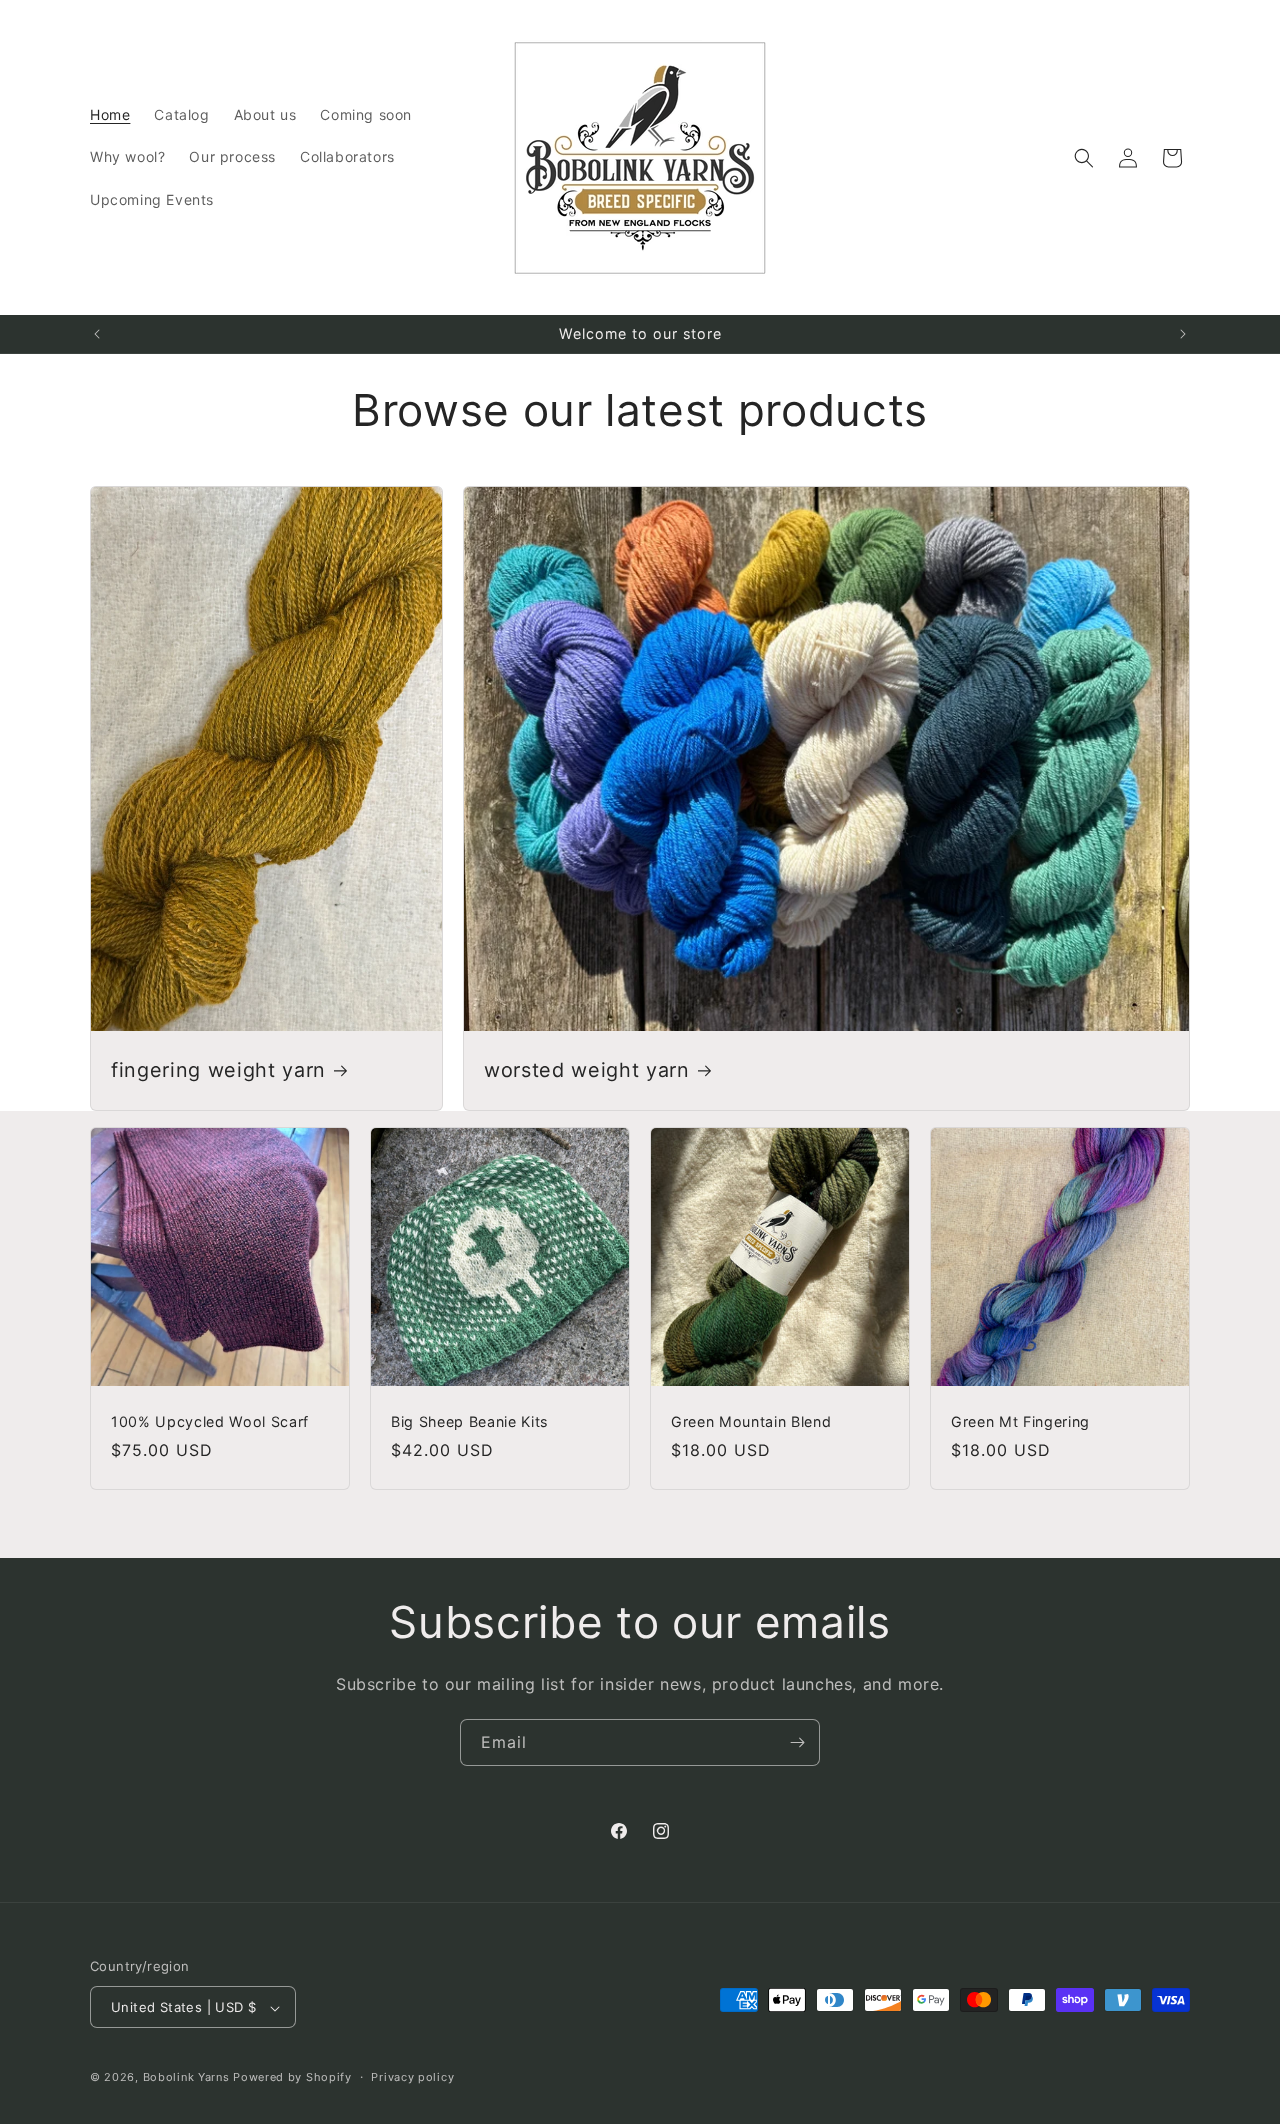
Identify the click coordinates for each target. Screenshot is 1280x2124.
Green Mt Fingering (1020, 1421)
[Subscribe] (797, 1742)
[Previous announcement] (97, 334)
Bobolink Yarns (186, 2078)
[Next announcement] (1183, 334)
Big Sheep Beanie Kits (469, 1421)
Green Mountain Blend (751, 1421)
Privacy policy (412, 2077)
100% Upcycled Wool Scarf (210, 1421)
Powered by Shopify (292, 2078)
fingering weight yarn (218, 1070)
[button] (1084, 158)
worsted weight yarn (587, 1070)
